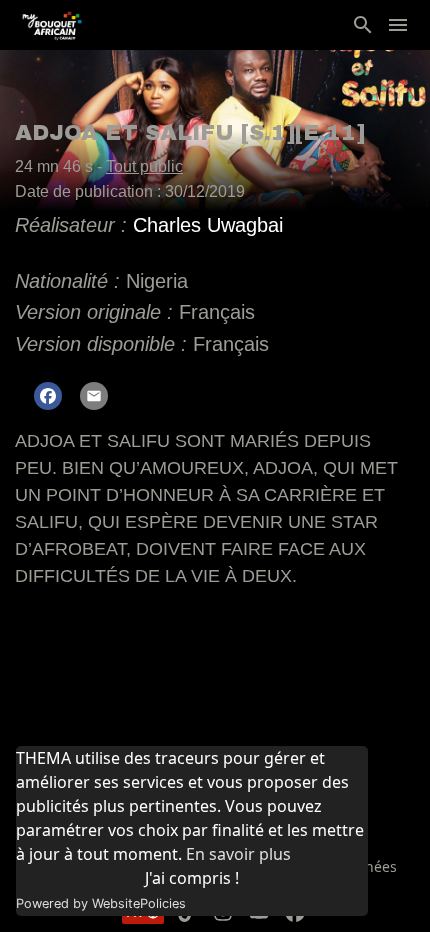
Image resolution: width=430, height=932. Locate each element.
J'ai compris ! (192, 878)
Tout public (144, 166)
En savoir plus (238, 854)
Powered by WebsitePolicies (101, 903)
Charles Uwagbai (208, 225)
